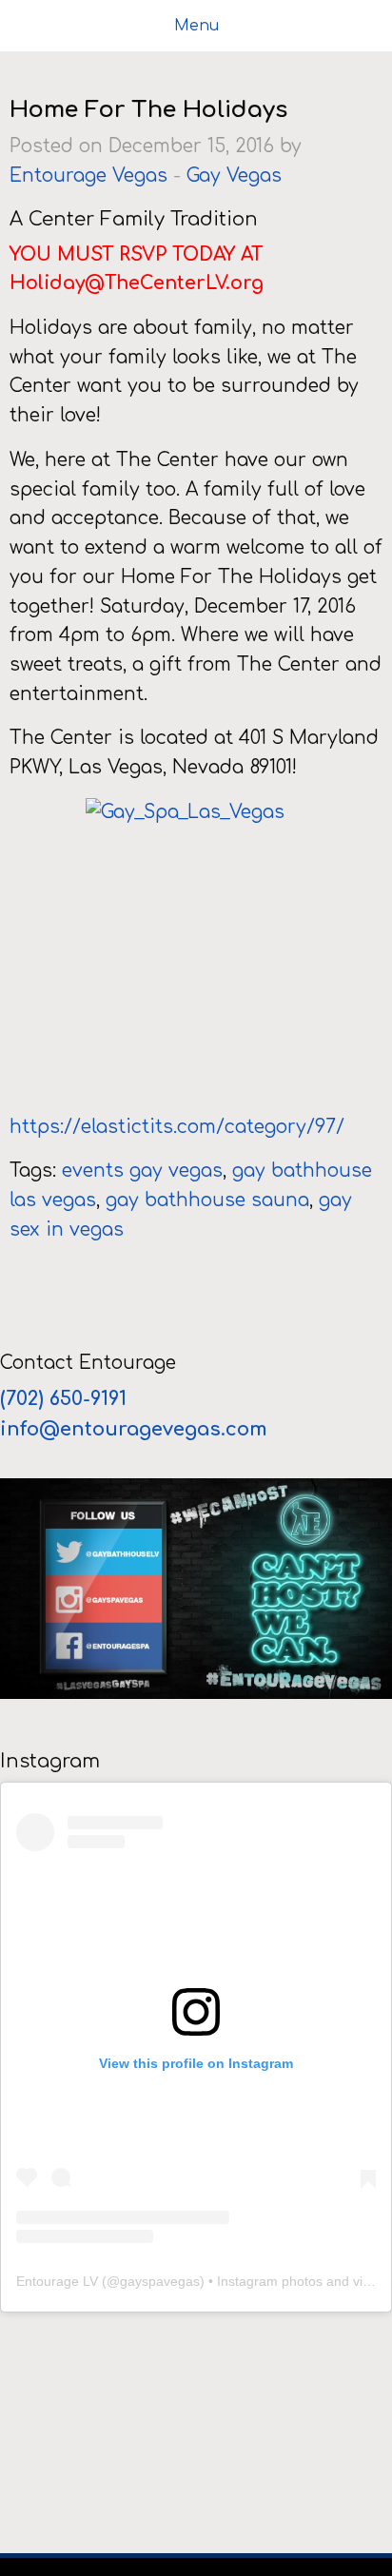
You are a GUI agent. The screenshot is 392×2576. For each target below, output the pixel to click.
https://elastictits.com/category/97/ (177, 1127)
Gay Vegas (234, 176)
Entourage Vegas (88, 176)
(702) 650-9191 (66, 1399)
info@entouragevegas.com (134, 1429)
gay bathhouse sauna (207, 1200)
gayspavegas (160, 2281)
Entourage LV (57, 2281)
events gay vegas (142, 1171)
